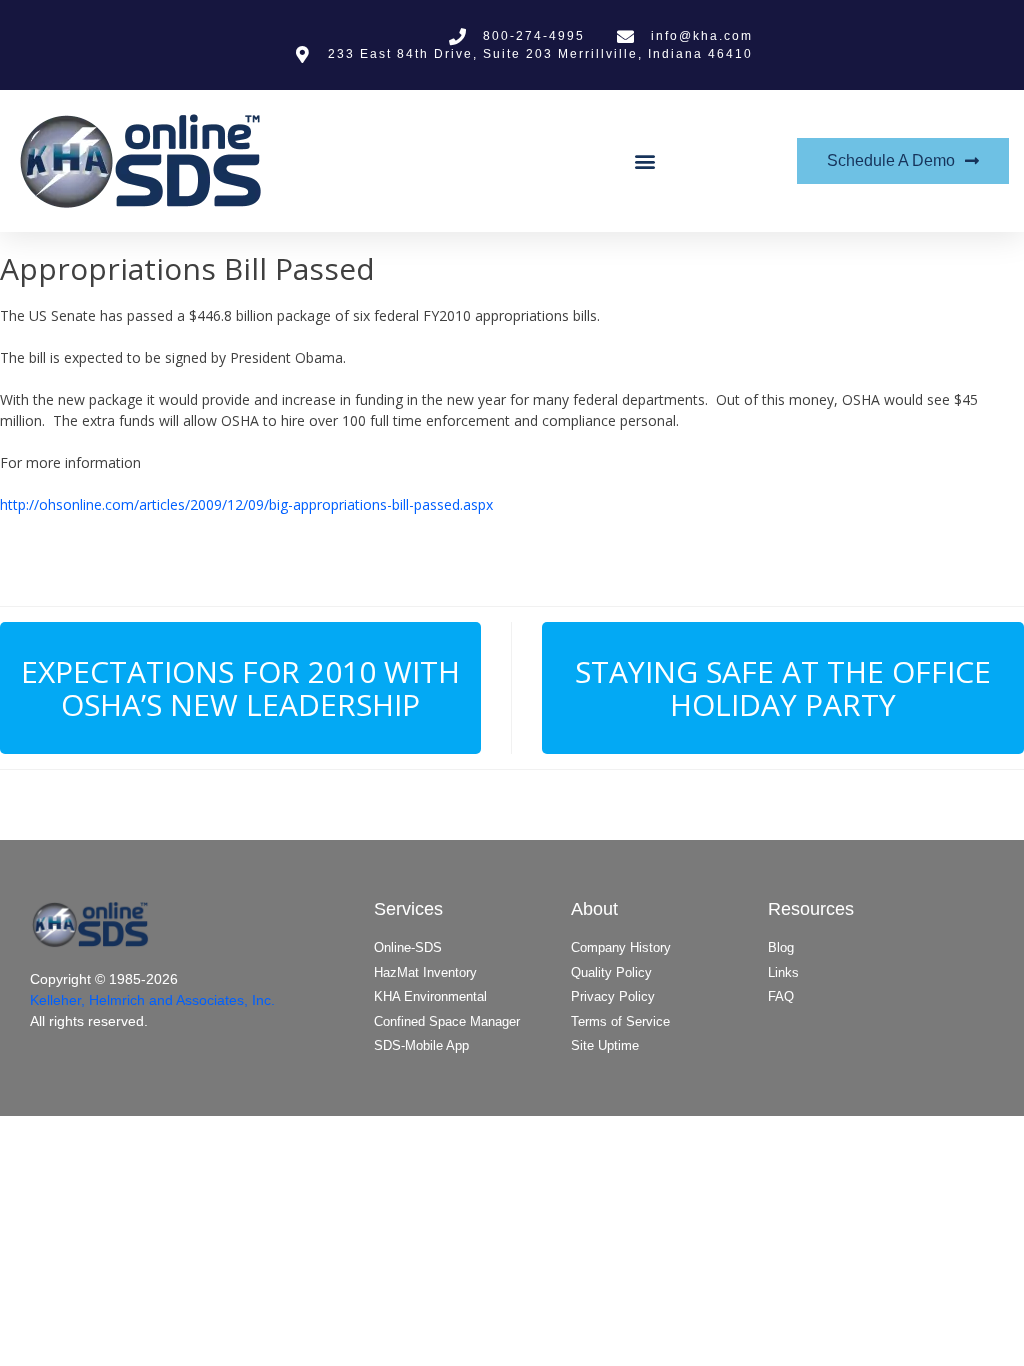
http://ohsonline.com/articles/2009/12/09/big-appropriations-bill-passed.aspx (246, 504)
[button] (644, 161)
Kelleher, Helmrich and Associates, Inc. (152, 1000)
